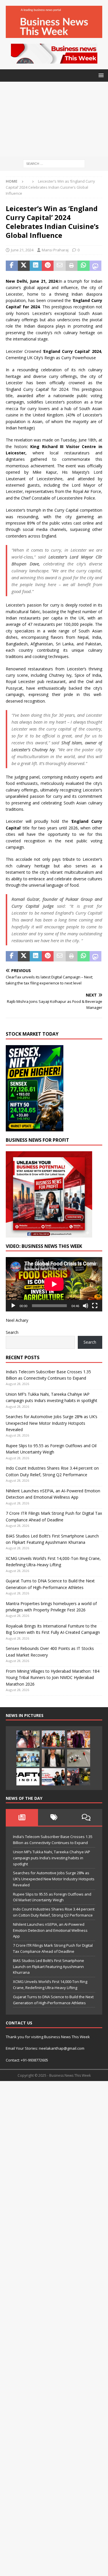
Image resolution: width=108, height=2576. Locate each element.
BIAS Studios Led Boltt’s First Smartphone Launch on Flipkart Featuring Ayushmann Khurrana (49, 1967)
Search (12, 1332)
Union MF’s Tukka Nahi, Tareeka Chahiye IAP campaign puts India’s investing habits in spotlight (52, 1858)
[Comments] (86, 1817)
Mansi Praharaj (55, 250)
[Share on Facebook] (12, 266)
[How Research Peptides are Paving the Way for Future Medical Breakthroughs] (79, 1758)
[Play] (13, 1306)
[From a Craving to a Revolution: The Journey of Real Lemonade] (53, 1758)
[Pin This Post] (48, 266)
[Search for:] (54, 163)
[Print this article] (72, 266)
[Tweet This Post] (24, 266)
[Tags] (54, 1817)
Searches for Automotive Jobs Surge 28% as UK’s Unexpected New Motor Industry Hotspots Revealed (52, 1423)
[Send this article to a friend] (60, 266)
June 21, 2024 (22, 250)
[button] (100, 75)
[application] (54, 1284)
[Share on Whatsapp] (84, 266)
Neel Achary (17, 1320)
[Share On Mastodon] (96, 266)
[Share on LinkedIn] (36, 266)
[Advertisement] (54, 119)
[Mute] (86, 1306)
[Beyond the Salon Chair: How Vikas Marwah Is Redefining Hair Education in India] (79, 1739)
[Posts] (22, 1817)
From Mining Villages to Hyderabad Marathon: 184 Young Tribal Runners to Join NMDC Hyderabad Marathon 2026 (53, 1678)
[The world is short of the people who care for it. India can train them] (28, 1758)
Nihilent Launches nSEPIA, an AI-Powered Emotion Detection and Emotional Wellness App (50, 1930)
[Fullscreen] (95, 1306)
